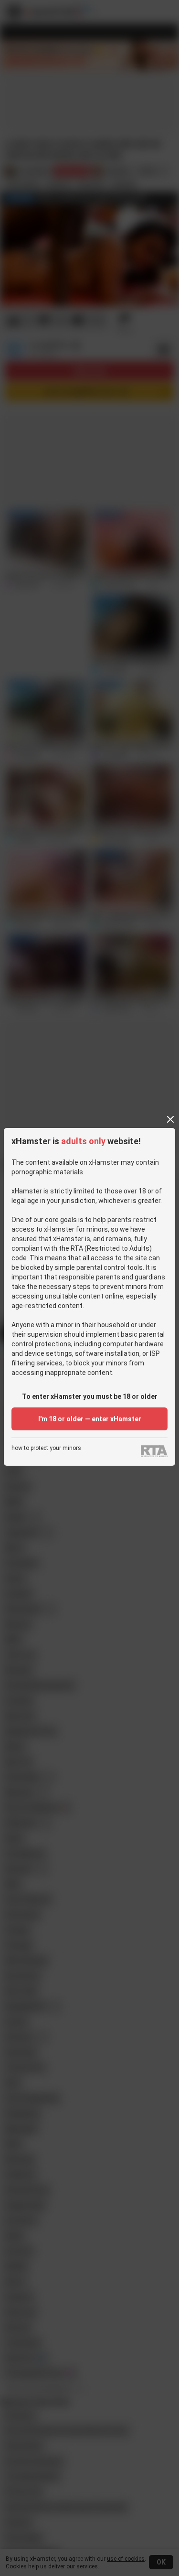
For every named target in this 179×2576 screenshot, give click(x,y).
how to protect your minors (46, 1448)
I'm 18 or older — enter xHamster (90, 1419)
